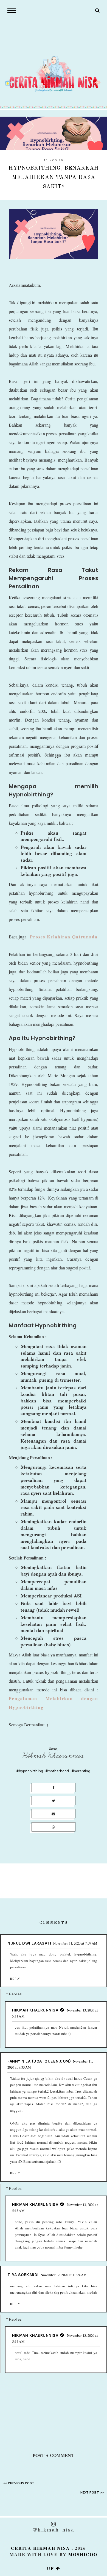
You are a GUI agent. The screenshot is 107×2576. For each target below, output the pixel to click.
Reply (15, 1979)
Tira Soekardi (23, 2275)
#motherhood (57, 1771)
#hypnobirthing (30, 1771)
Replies (16, 1994)
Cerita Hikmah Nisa (40, 2548)
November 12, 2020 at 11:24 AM (64, 2275)
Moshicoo (83, 2554)
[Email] (54, 1814)
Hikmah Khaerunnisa (54, 1756)
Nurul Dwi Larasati (29, 1943)
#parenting (81, 1771)
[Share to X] (54, 1801)
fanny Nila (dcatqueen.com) (39, 2061)
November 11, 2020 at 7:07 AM (75, 1943)
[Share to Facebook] (54, 1788)
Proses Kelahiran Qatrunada (64, 937)
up (51, 2568)
